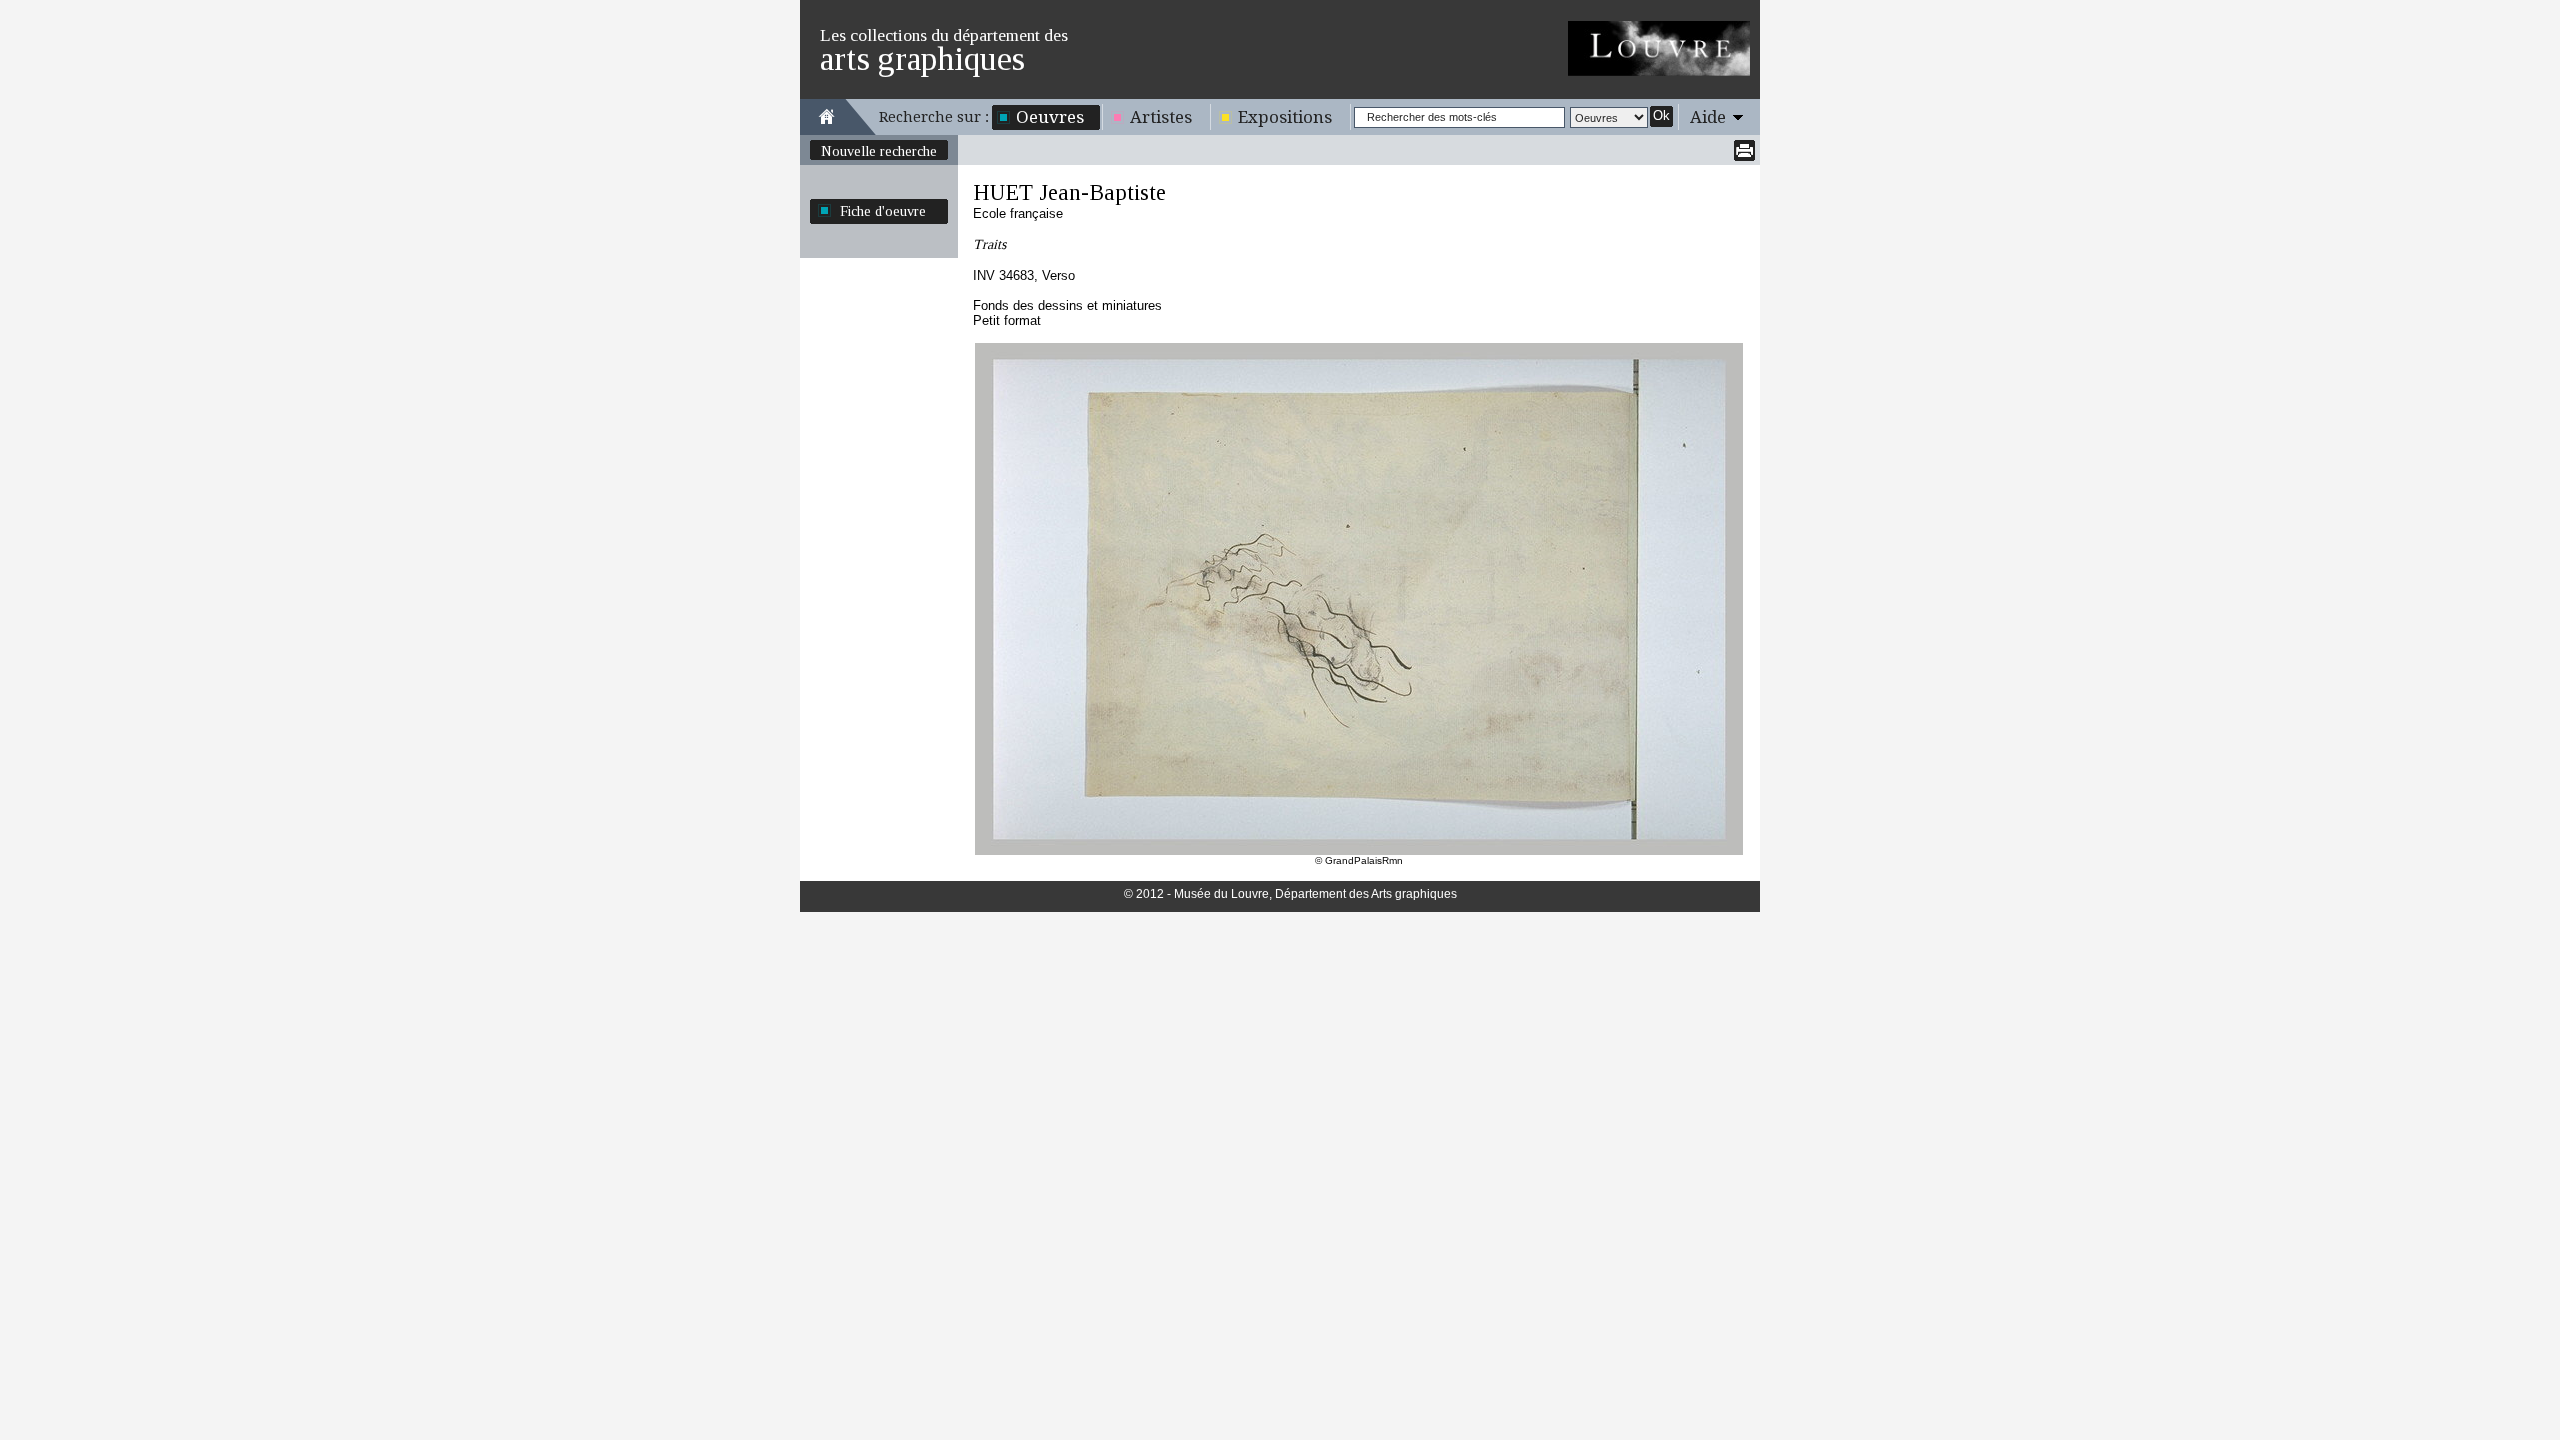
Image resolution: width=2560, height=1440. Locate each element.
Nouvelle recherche (879, 151)
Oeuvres (1050, 117)
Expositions (1285, 117)
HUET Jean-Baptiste (1069, 192)
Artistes (1161, 117)
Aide (1708, 117)
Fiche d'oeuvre (883, 211)
